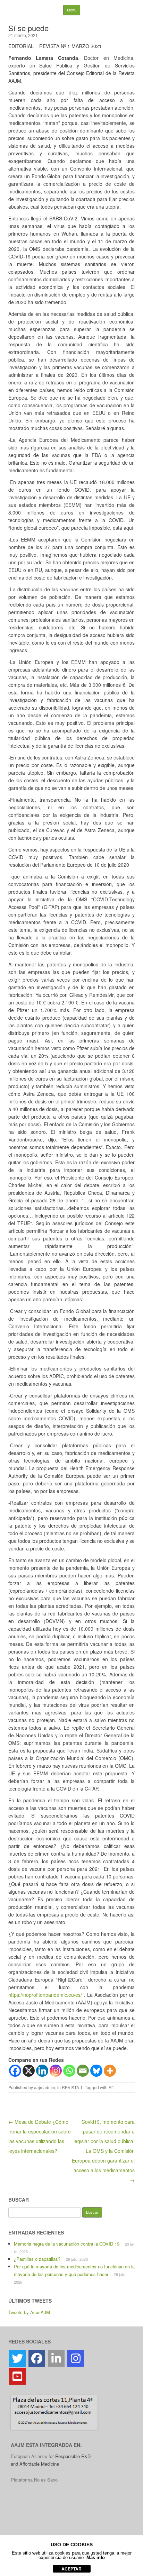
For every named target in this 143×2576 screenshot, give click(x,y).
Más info (96, 2557)
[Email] (83, 2071)
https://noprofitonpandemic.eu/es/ (45, 1995)
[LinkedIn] (56, 2358)
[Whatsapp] (69, 2071)
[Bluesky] (96, 2071)
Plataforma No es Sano (34, 2480)
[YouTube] (17, 2376)
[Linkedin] (42, 2071)
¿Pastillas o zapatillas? (37, 2259)
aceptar (71, 2569)
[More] (110, 2071)
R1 (111, 2087)
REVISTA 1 (72, 2087)
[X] (29, 2071)
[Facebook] (15, 2071)
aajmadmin (45, 2087)
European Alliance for (33, 2456)
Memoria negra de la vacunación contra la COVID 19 (67, 2244)
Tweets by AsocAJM (29, 2312)
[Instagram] (56, 2071)
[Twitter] (17, 2358)
